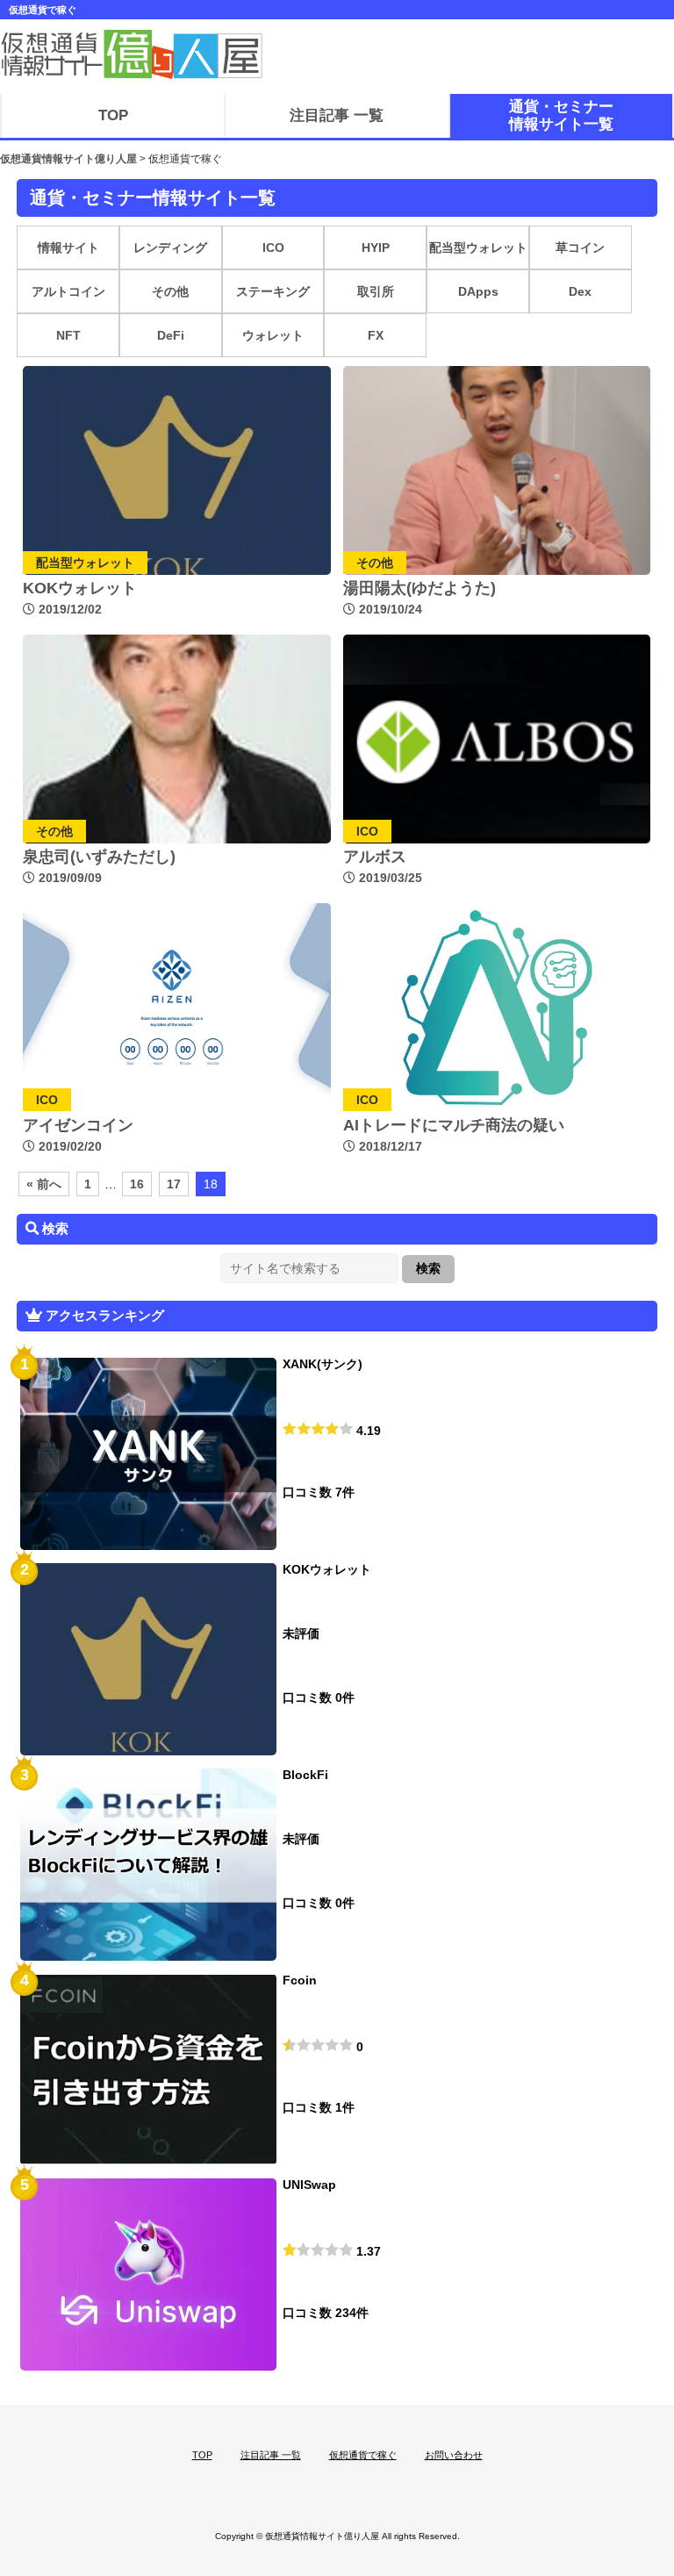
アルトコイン (68, 291)
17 (174, 1184)
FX (376, 335)
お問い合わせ (454, 2455)
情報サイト (68, 248)
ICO (273, 248)
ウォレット (273, 335)
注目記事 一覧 (271, 2455)
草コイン (580, 248)
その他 (170, 291)
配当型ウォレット (478, 248)
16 (137, 1184)
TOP (202, 2455)
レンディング (170, 248)
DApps (478, 291)
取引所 (376, 291)
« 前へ (44, 1184)
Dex (580, 291)
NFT (68, 335)
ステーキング (273, 291)
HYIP (376, 248)
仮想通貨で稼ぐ (363, 2455)
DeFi (171, 335)
